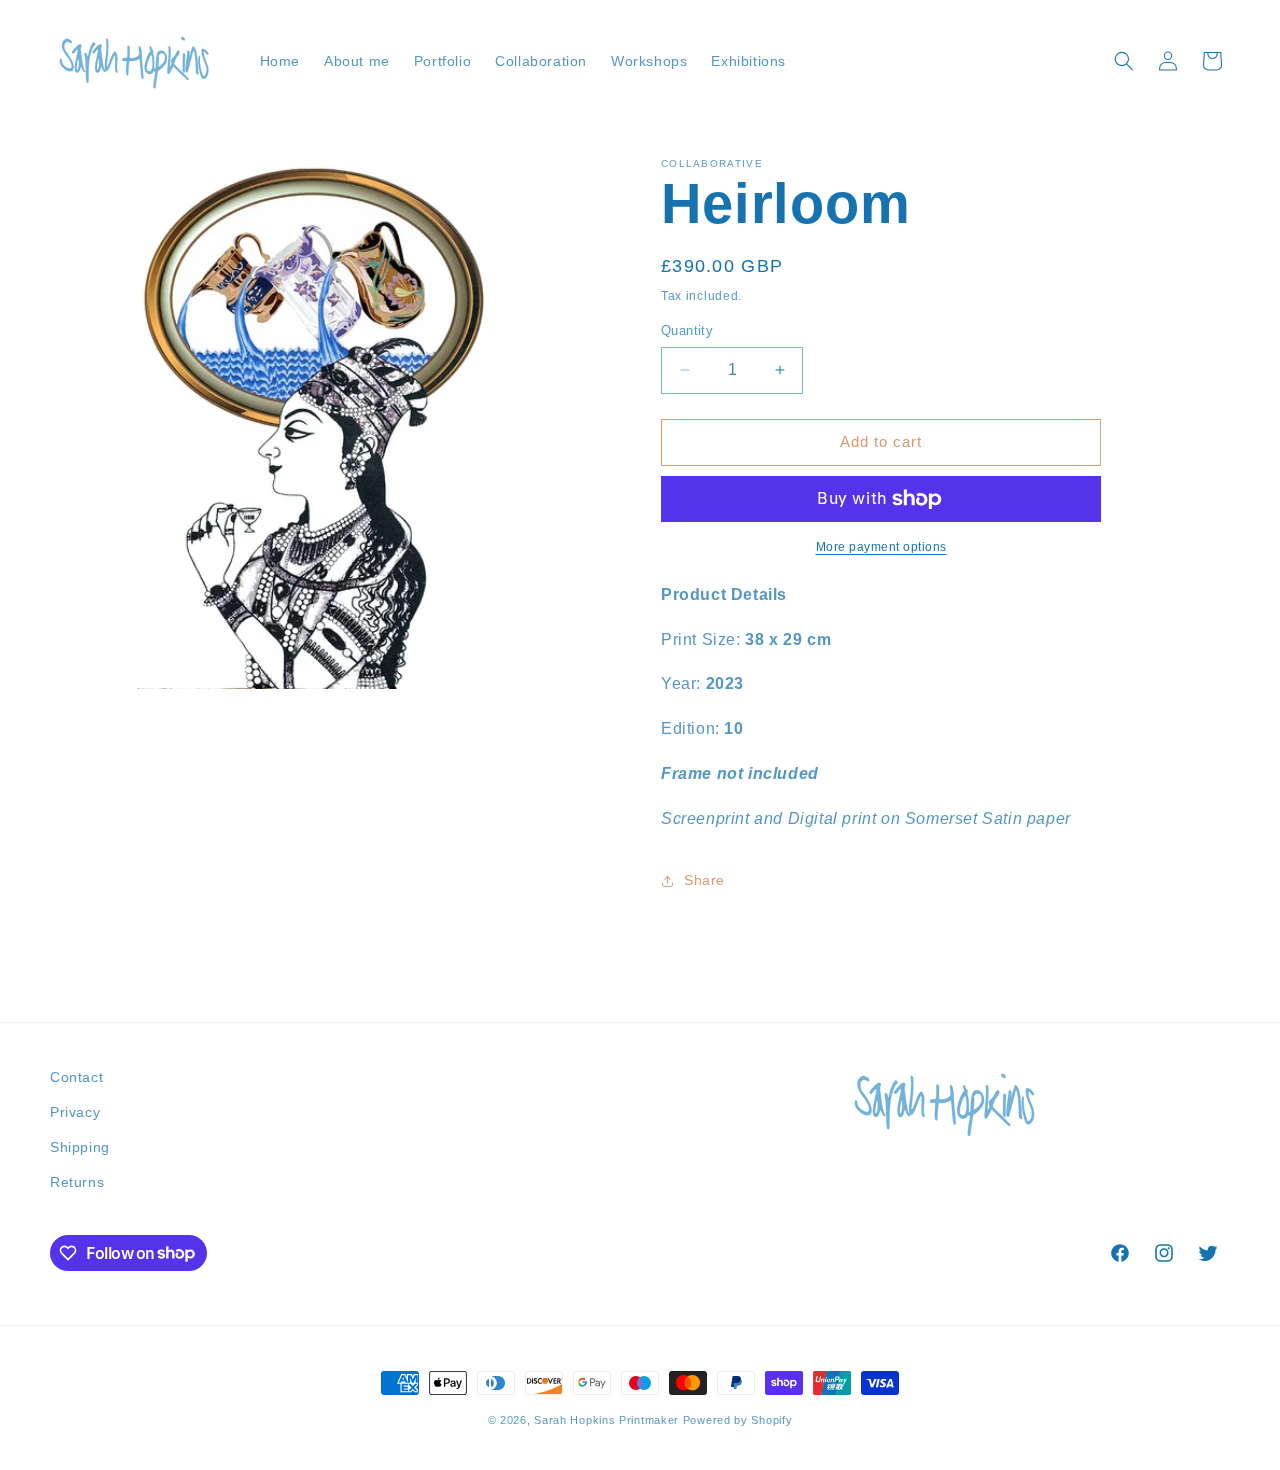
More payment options (881, 547)
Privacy (75, 1112)
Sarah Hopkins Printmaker (606, 1420)
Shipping (80, 1147)
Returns (77, 1182)
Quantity (687, 330)
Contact (76, 1077)
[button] (1124, 61)
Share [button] (704, 880)
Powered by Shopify (738, 1420)
